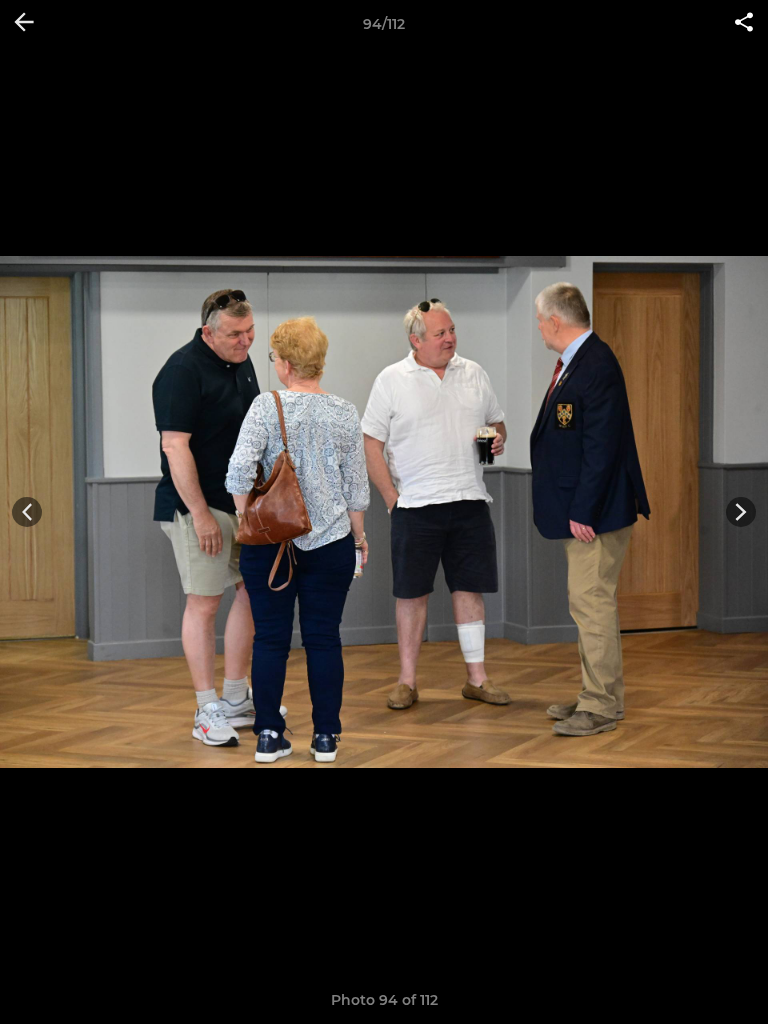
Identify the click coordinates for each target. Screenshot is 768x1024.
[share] (744, 24)
